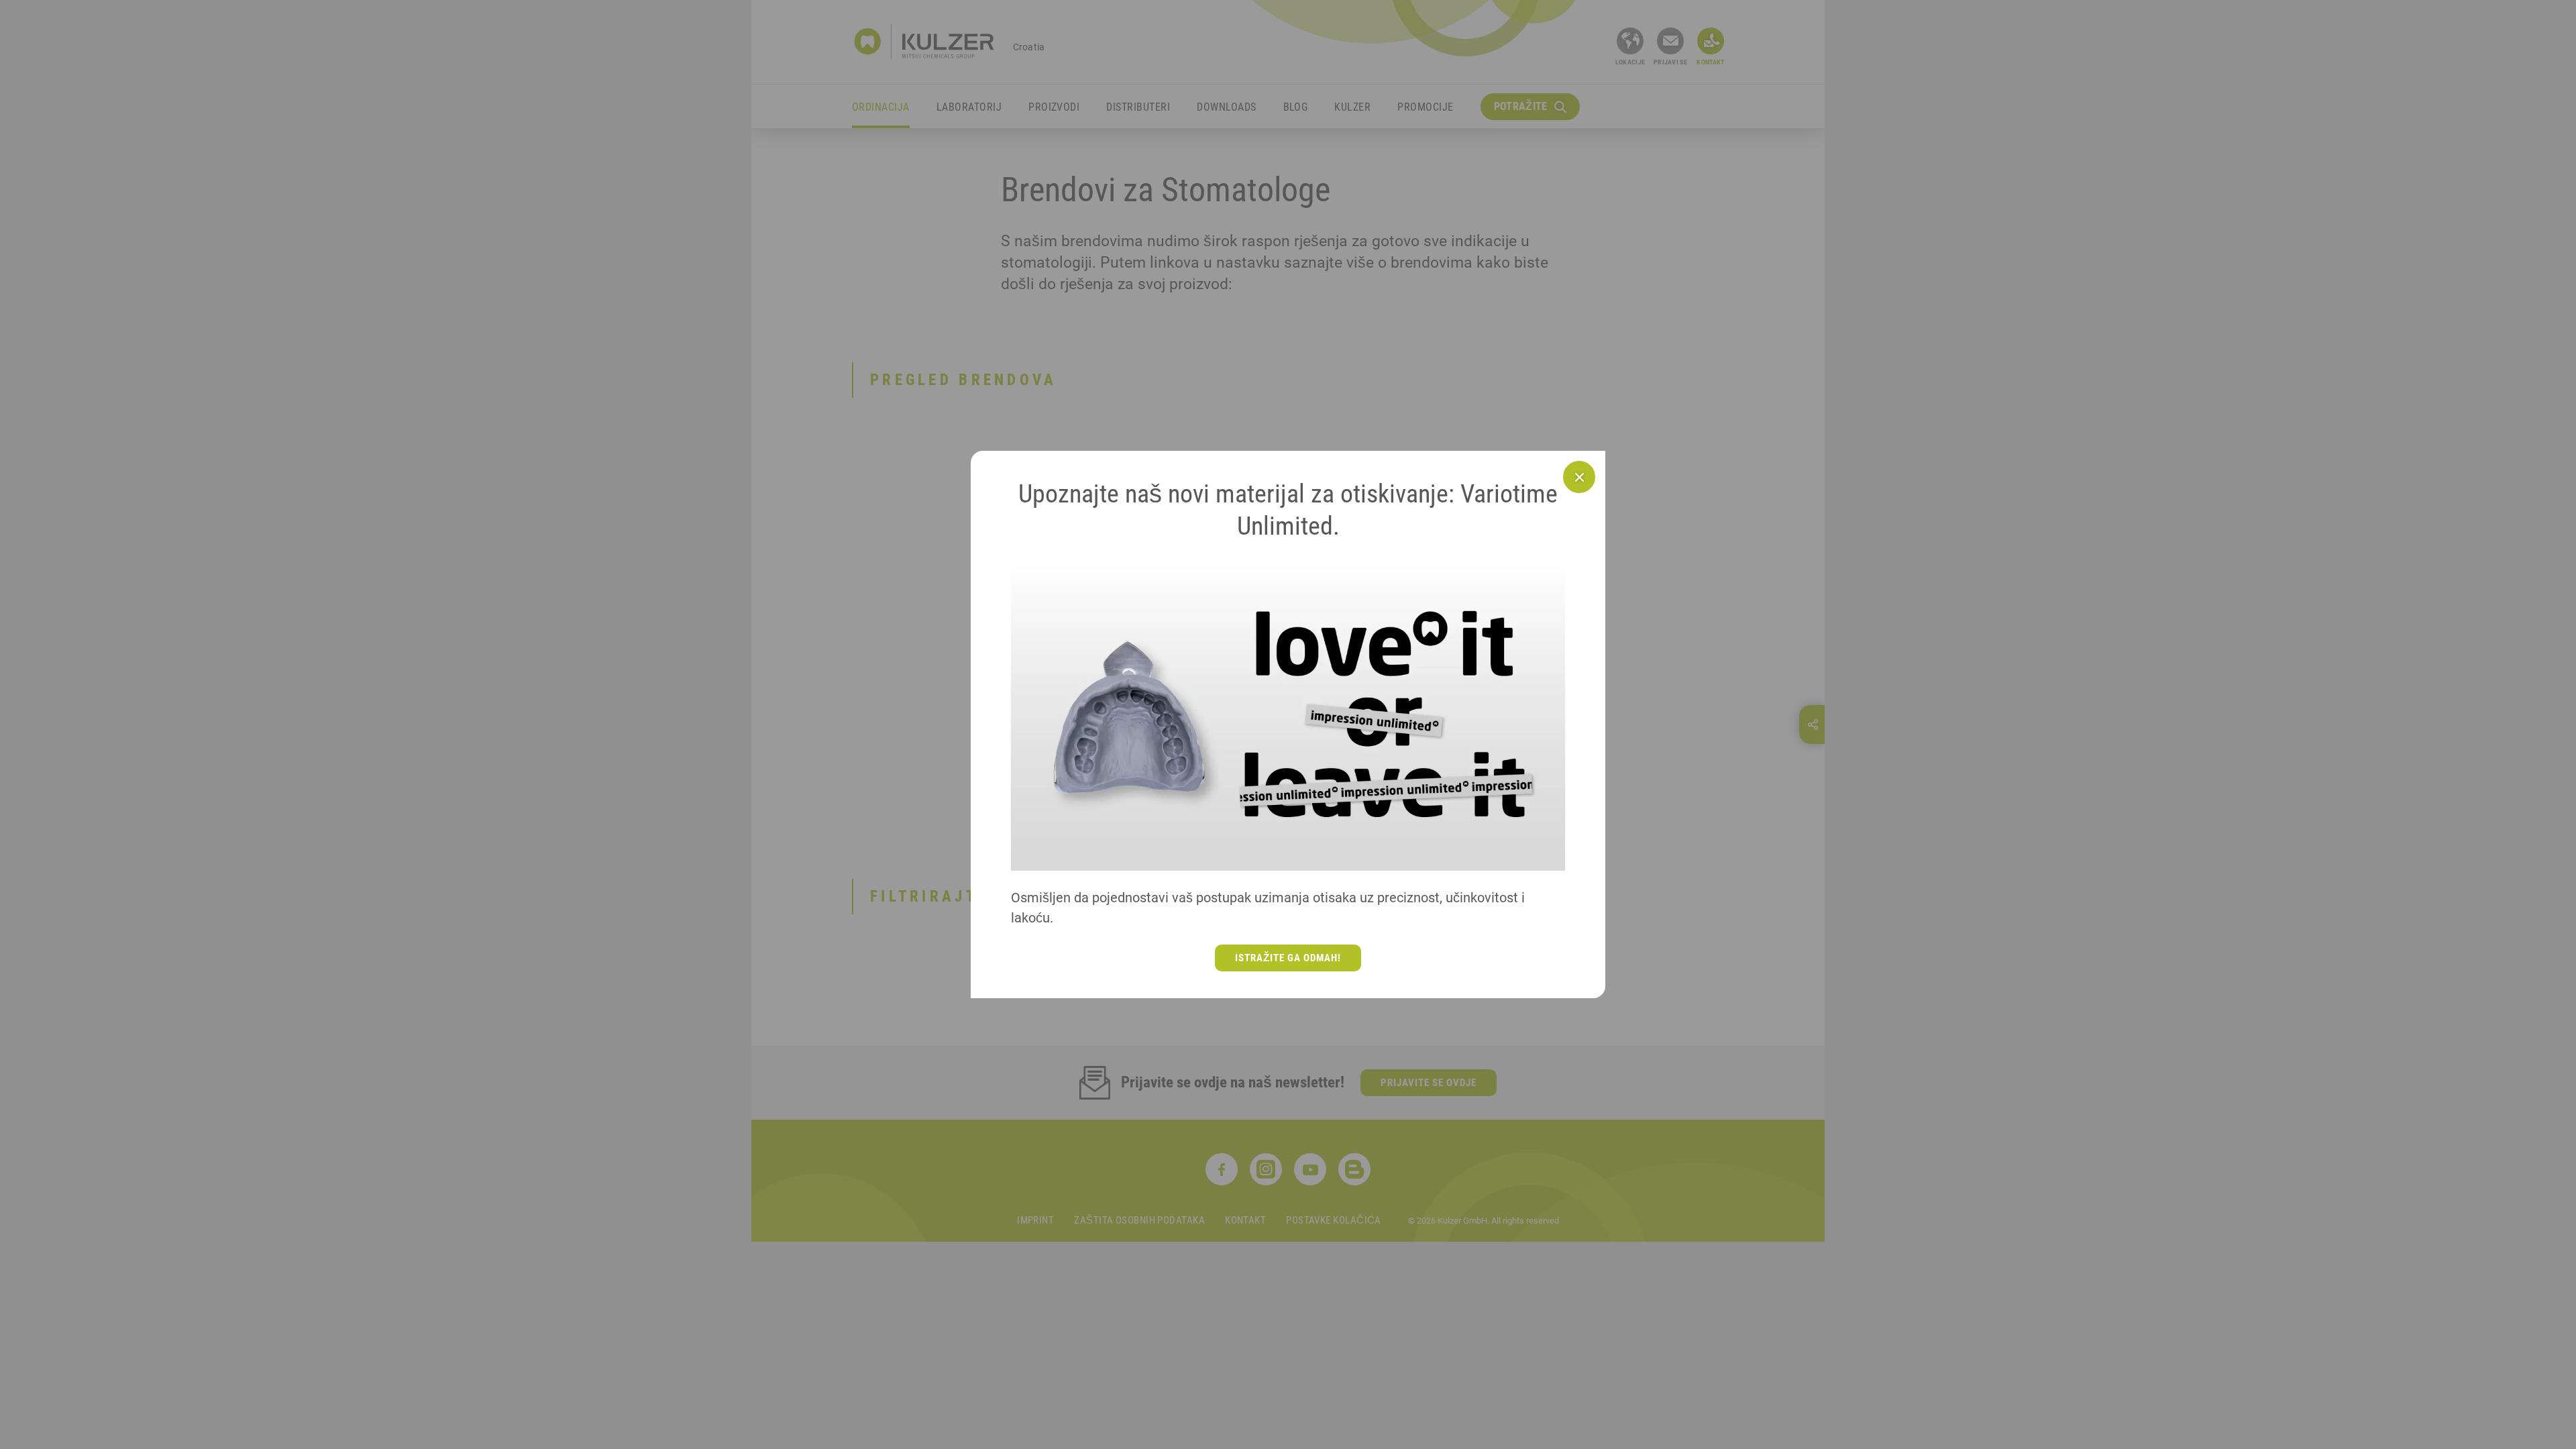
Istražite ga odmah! (1288, 958)
